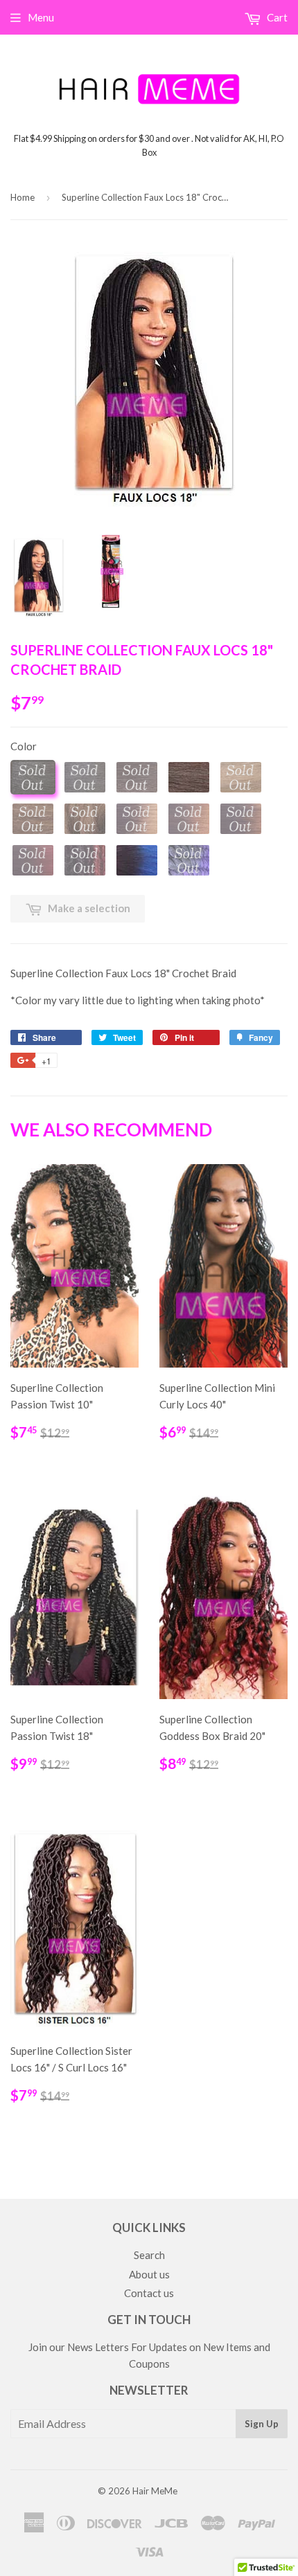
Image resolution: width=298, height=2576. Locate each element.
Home (23, 197)
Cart (276, 17)
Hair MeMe (155, 2491)
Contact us (149, 2293)
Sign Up (262, 2424)
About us (149, 2274)
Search (149, 2255)
